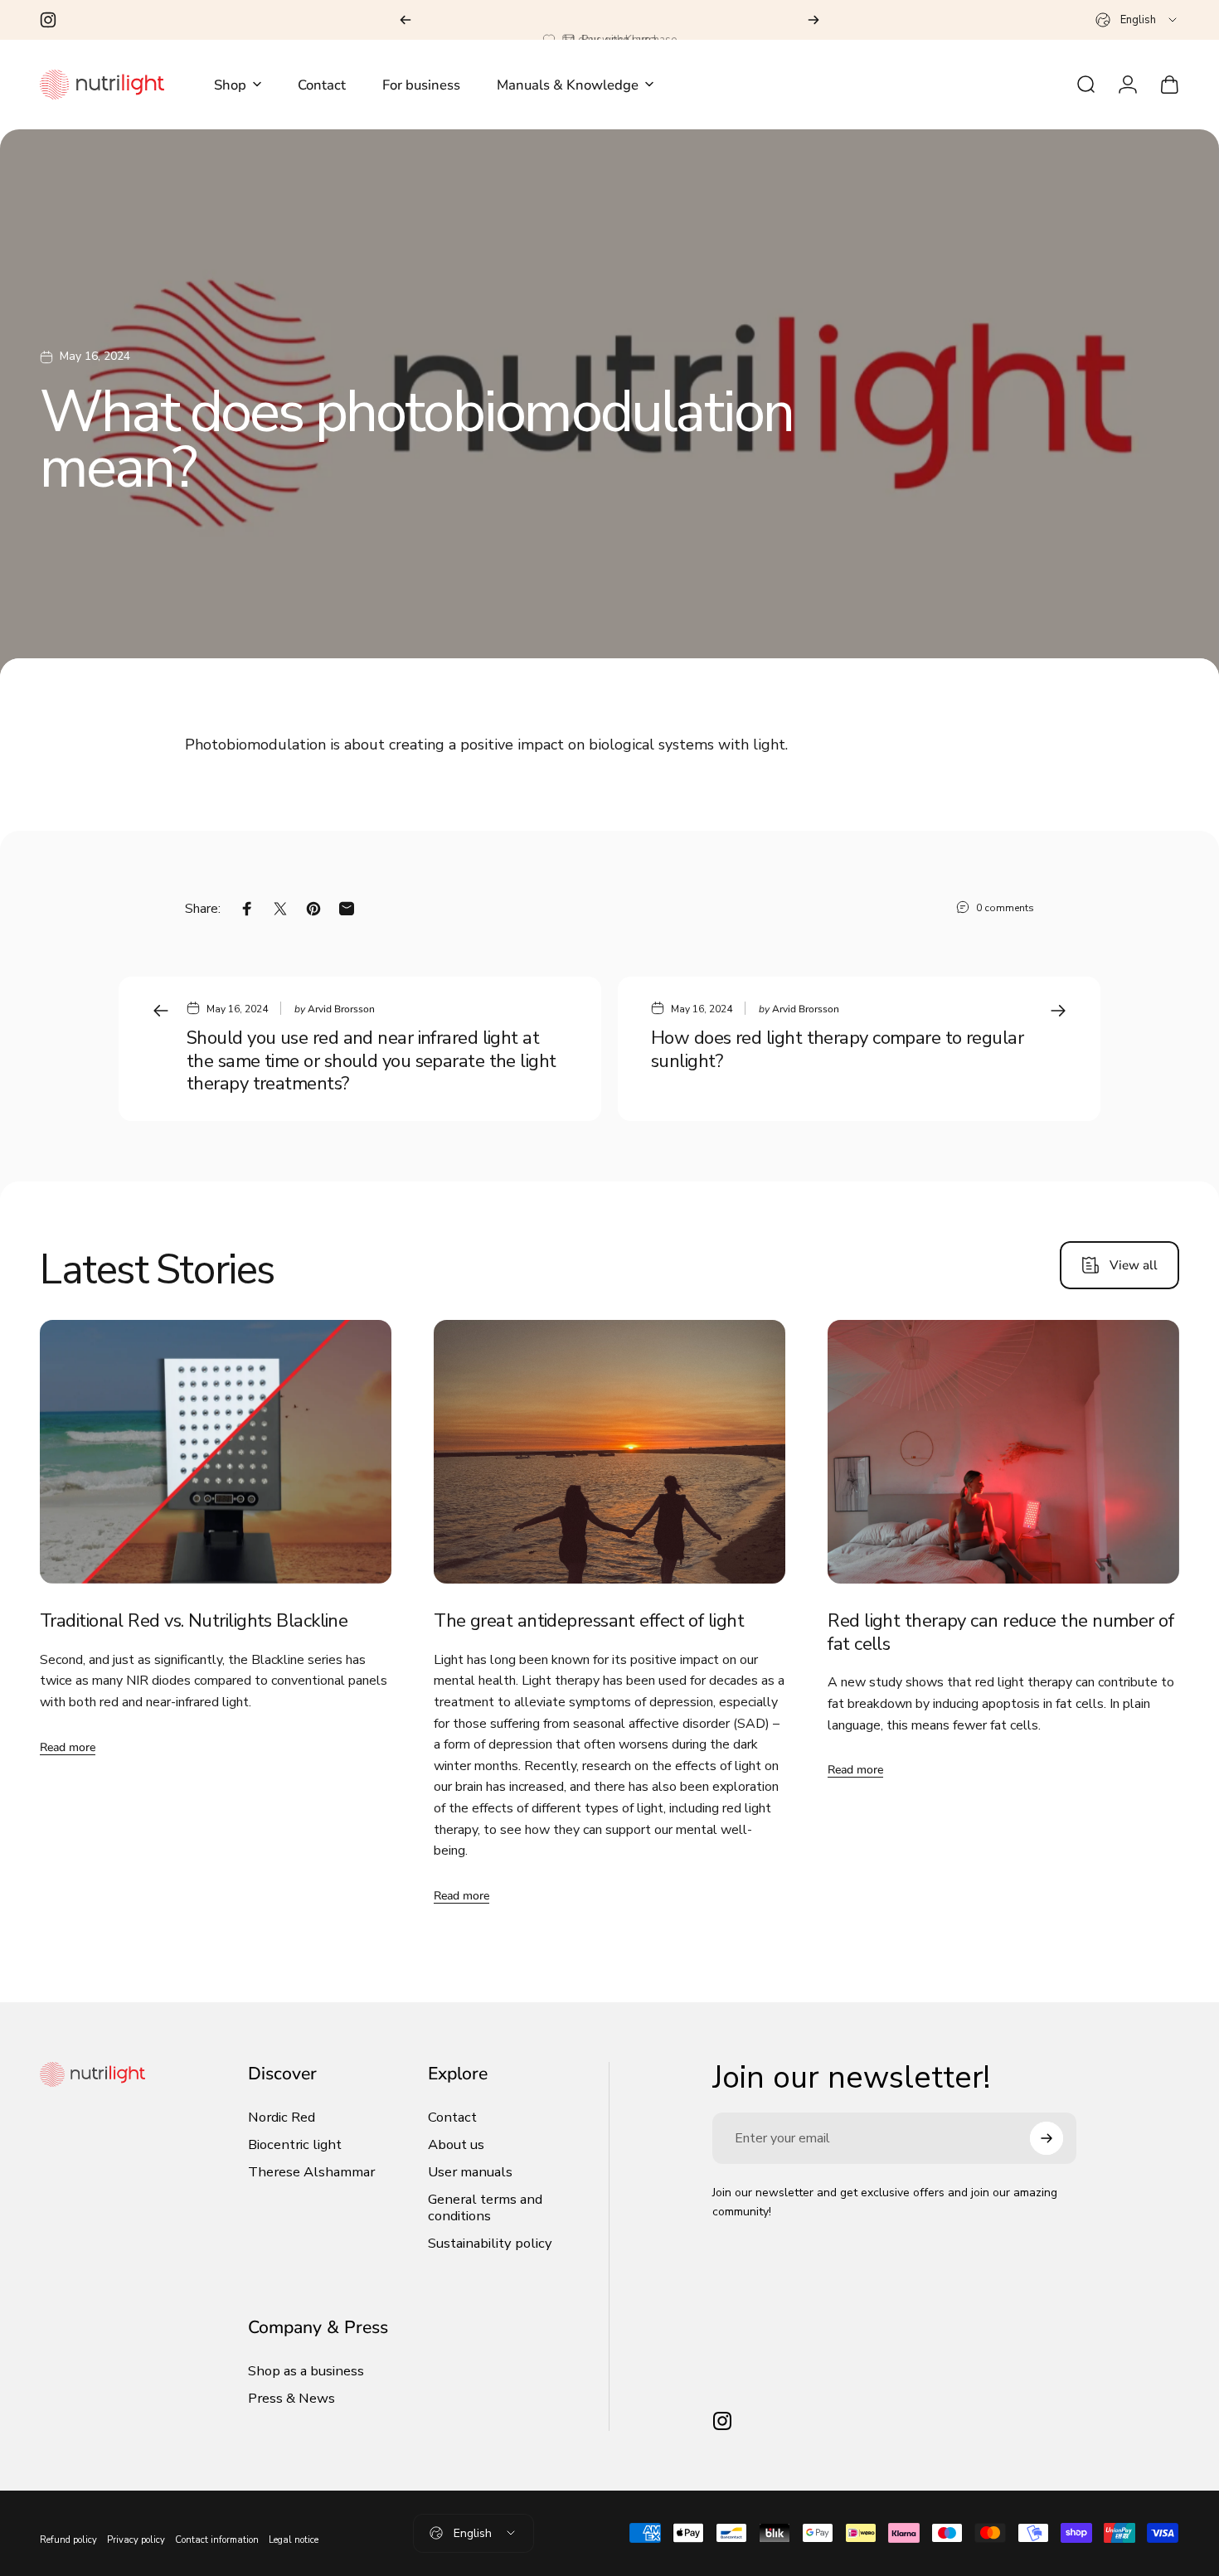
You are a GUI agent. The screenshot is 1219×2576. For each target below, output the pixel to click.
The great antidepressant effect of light (589, 1621)
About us (456, 2145)
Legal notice (294, 2540)
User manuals (470, 2173)
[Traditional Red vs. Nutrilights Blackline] (216, 1452)
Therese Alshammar (311, 2173)
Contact (452, 2118)
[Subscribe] (1047, 2138)
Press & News (291, 2399)
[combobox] (1137, 20)
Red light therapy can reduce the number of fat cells (1000, 1632)
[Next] (813, 20)
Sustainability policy (490, 2244)
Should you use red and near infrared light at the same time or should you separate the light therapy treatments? (372, 1061)
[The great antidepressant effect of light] (609, 1452)
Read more (68, 1747)
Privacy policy (136, 2540)
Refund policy (68, 2540)
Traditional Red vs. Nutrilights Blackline (194, 1621)
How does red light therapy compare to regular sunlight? (837, 1050)
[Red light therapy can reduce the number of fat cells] (1003, 1452)
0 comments (1005, 908)
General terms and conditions (485, 2209)
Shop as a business (306, 2372)
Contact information (217, 2540)
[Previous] (406, 20)
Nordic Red (282, 2118)
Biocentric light (295, 2145)
